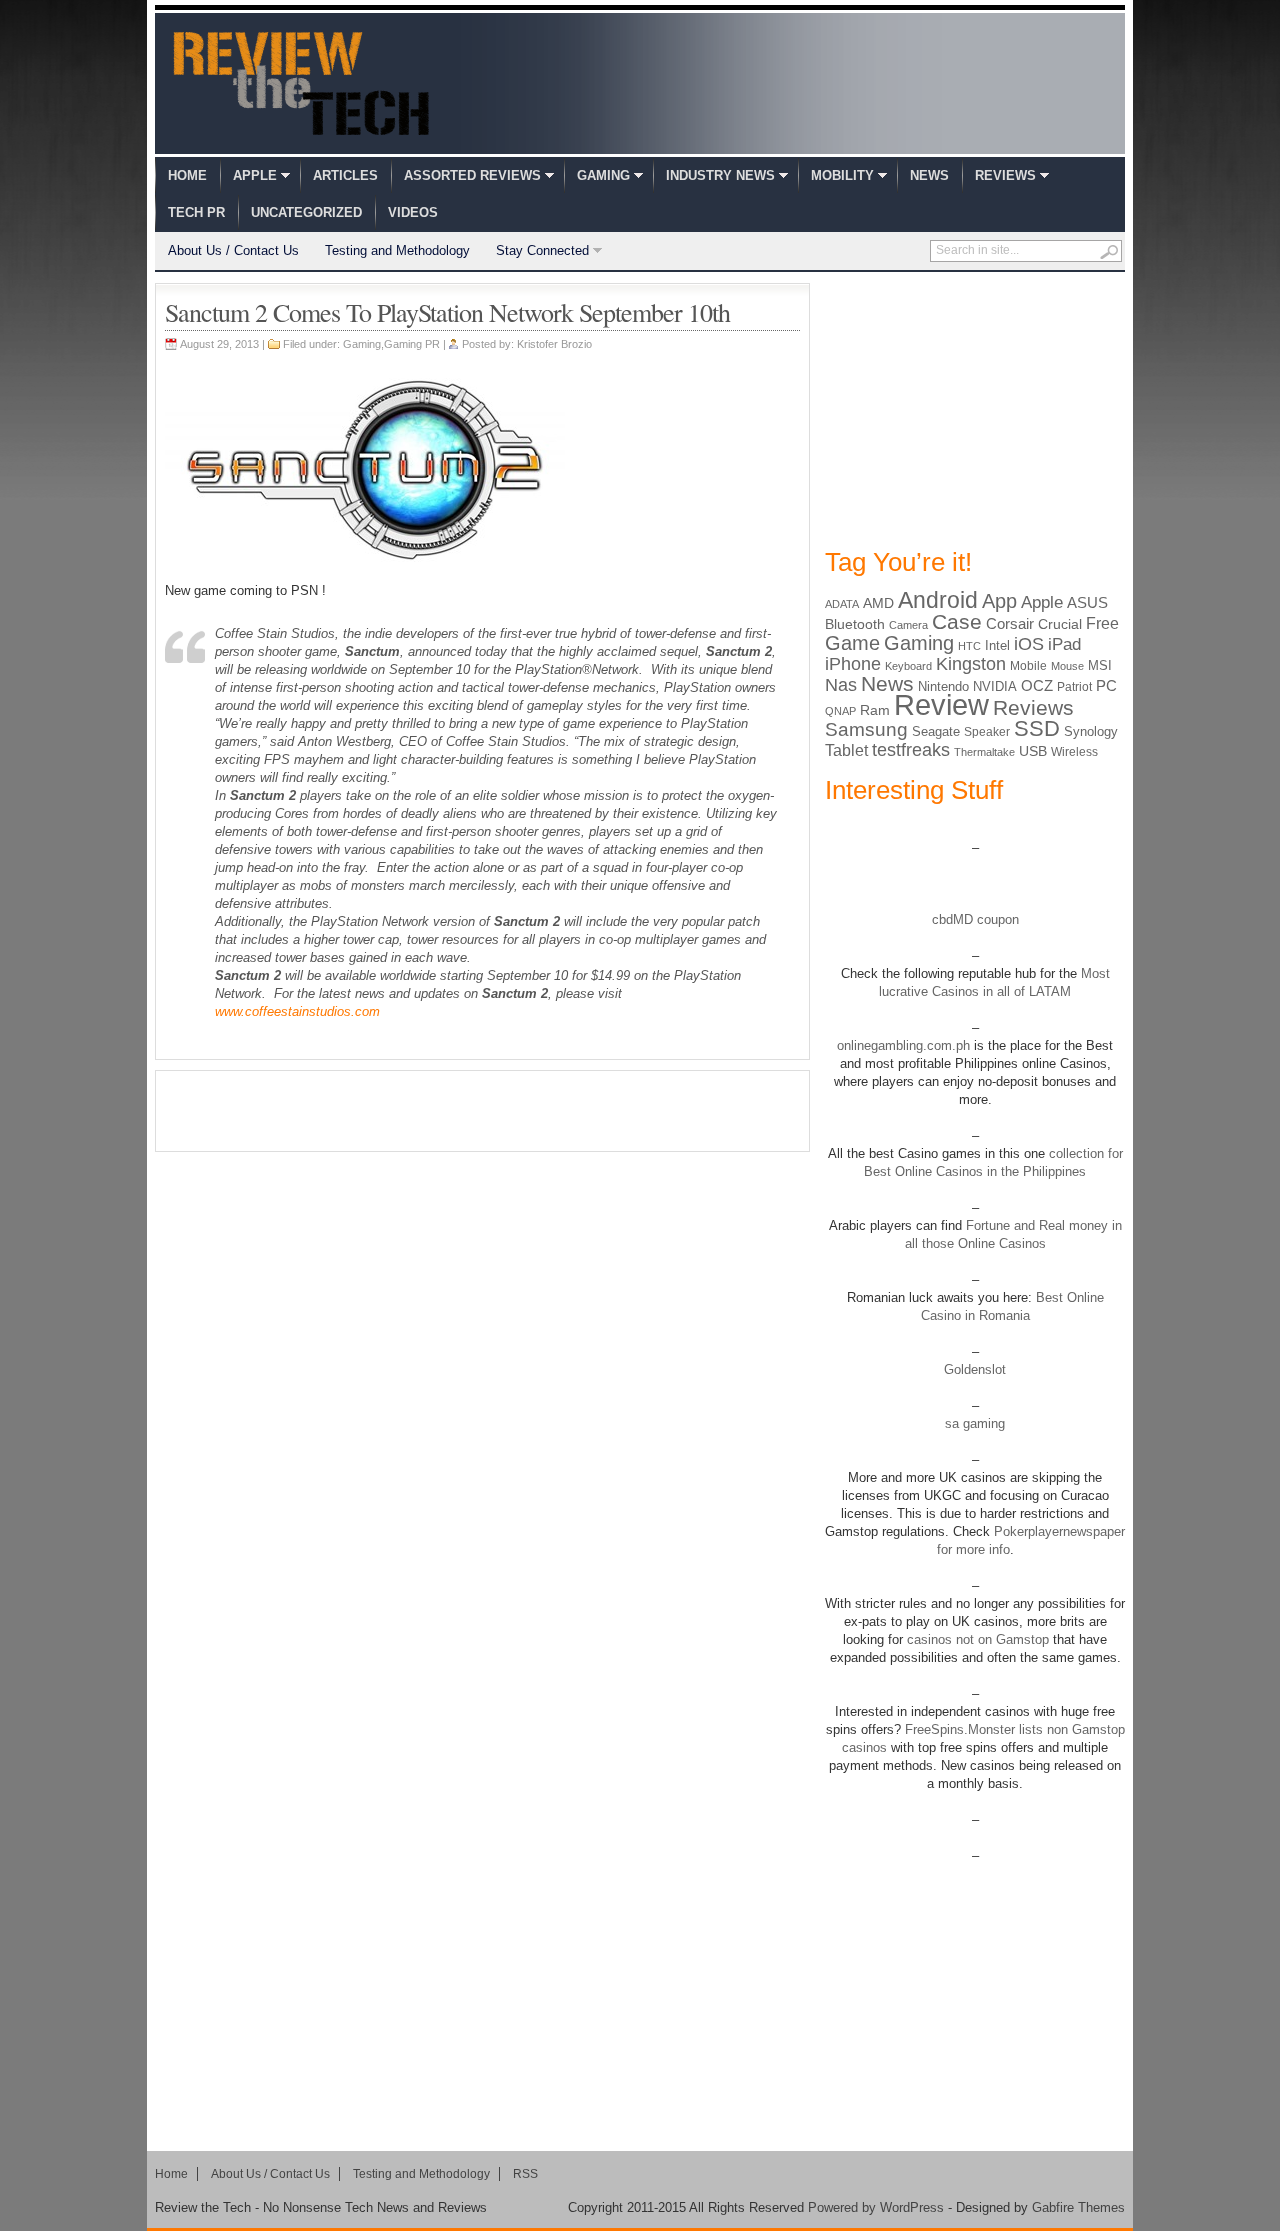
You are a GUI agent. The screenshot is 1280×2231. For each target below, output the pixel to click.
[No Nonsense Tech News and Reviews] (301, 83)
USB (1033, 751)
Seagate (936, 731)
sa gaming (975, 1423)
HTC (969, 646)
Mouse (1067, 666)
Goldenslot (975, 1369)
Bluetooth (855, 624)
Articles (345, 175)
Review (941, 704)
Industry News (720, 175)
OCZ (1037, 686)
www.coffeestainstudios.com (297, 1011)
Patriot (1074, 687)
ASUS (1087, 602)
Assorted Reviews (472, 175)
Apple (255, 175)
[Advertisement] (483, 1111)
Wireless (1074, 752)
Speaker (987, 732)
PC (1106, 686)
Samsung (866, 729)
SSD (1037, 728)
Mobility (842, 175)
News (929, 175)
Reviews (1005, 175)
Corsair (1010, 623)
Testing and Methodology (397, 250)
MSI (1100, 665)
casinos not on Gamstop (976, 1639)
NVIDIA (995, 686)
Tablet (846, 750)
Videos (413, 212)
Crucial (1060, 624)
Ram (875, 710)
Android (938, 600)
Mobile (1028, 666)
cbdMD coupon (975, 919)
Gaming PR (412, 344)
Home (187, 175)
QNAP (840, 711)
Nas (841, 684)
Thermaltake (984, 752)
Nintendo (943, 686)
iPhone (853, 664)
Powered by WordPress (876, 2207)
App (999, 601)
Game (852, 643)
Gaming (603, 175)
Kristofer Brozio (554, 344)
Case (957, 621)
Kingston (971, 664)
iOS (1029, 644)
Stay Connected (542, 250)
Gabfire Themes (1078, 2207)
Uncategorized (306, 212)
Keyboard (908, 666)
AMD (878, 603)
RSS (525, 2174)
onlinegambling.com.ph (903, 1045)
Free (1102, 623)
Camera (908, 625)
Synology (1091, 731)
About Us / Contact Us (233, 250)
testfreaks (911, 750)
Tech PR (196, 212)
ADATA (842, 604)
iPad (1064, 644)
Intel (997, 645)
